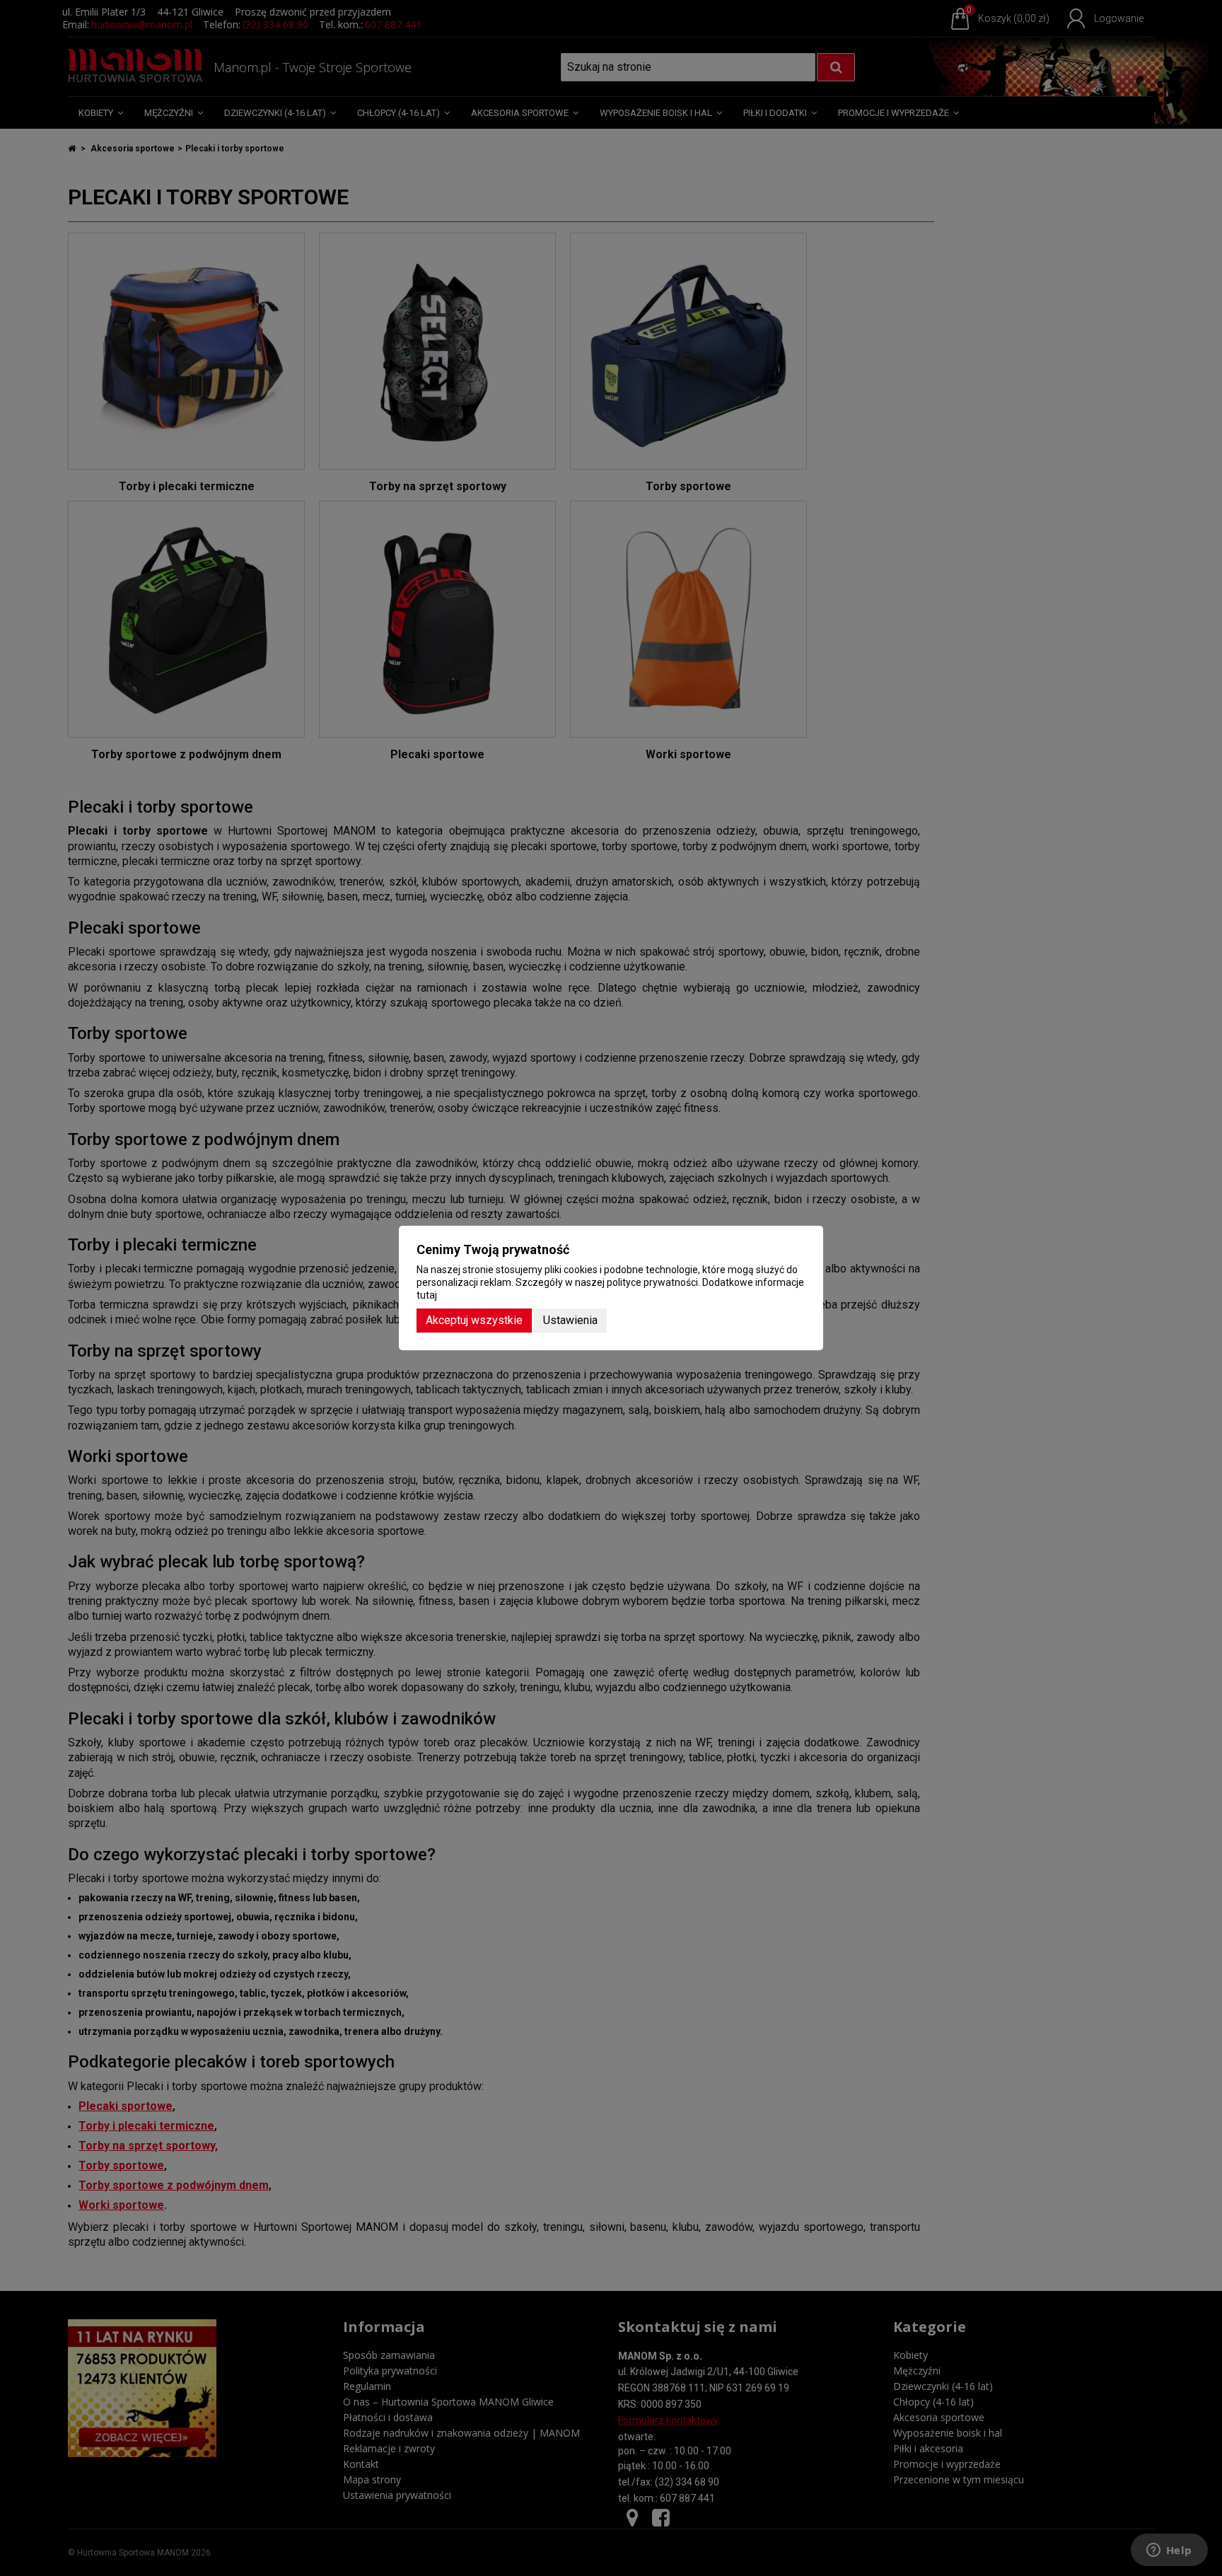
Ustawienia (570, 1320)
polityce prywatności (652, 1282)
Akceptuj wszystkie (474, 1320)
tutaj (427, 1295)
